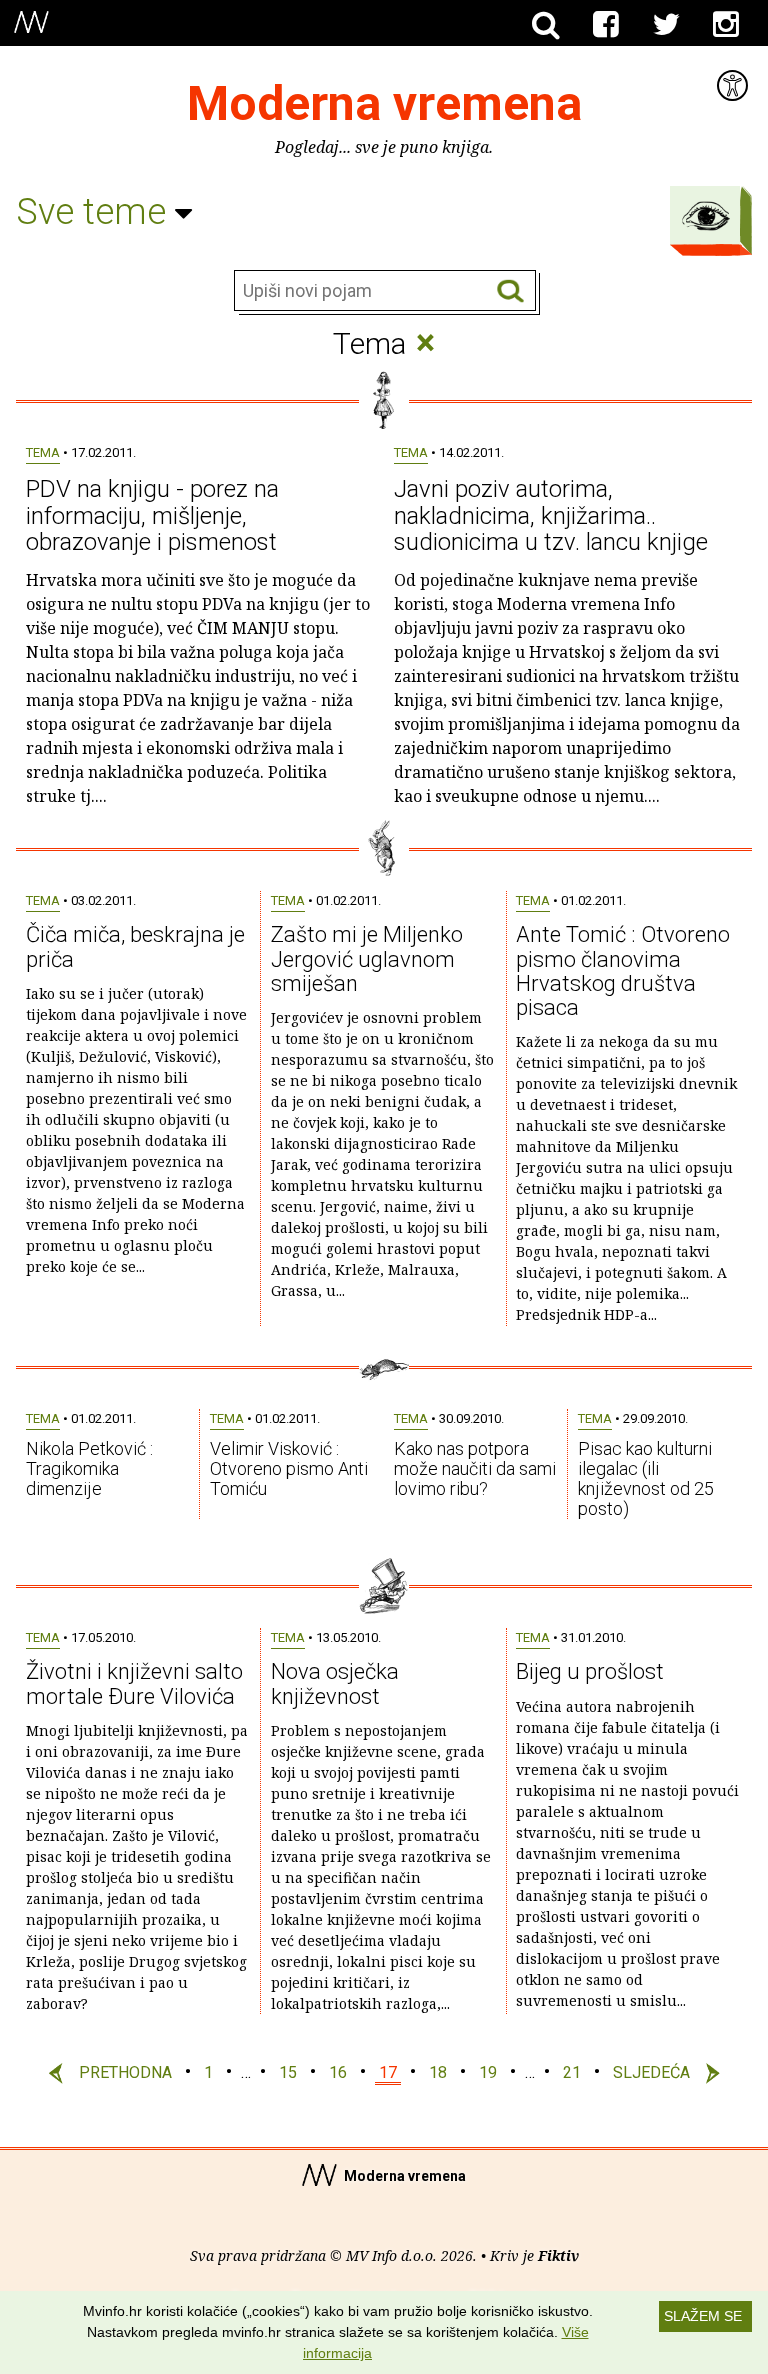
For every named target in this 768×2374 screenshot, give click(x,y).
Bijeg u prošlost (590, 1671)
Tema (43, 452)
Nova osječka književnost (335, 1683)
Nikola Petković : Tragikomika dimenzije (89, 1468)
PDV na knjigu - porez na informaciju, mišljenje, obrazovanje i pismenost (152, 515)
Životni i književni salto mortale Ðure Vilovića (134, 1683)
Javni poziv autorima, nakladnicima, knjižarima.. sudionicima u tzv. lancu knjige (551, 515)
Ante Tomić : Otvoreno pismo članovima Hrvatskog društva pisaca (623, 971)
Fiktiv (558, 2255)
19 (488, 2072)
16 (338, 2072)
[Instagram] (726, 25)
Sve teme (95, 212)
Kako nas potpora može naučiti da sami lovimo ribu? (475, 1468)
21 (572, 2072)
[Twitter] (666, 25)
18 (438, 2072)
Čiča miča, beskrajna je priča (135, 946)
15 (288, 2072)
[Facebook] (606, 25)
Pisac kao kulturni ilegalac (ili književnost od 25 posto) (646, 1478)
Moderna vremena (384, 103)
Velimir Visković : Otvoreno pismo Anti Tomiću (289, 1468)
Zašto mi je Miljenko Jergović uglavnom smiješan (367, 958)
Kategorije (706, 216)
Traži (510, 291)
